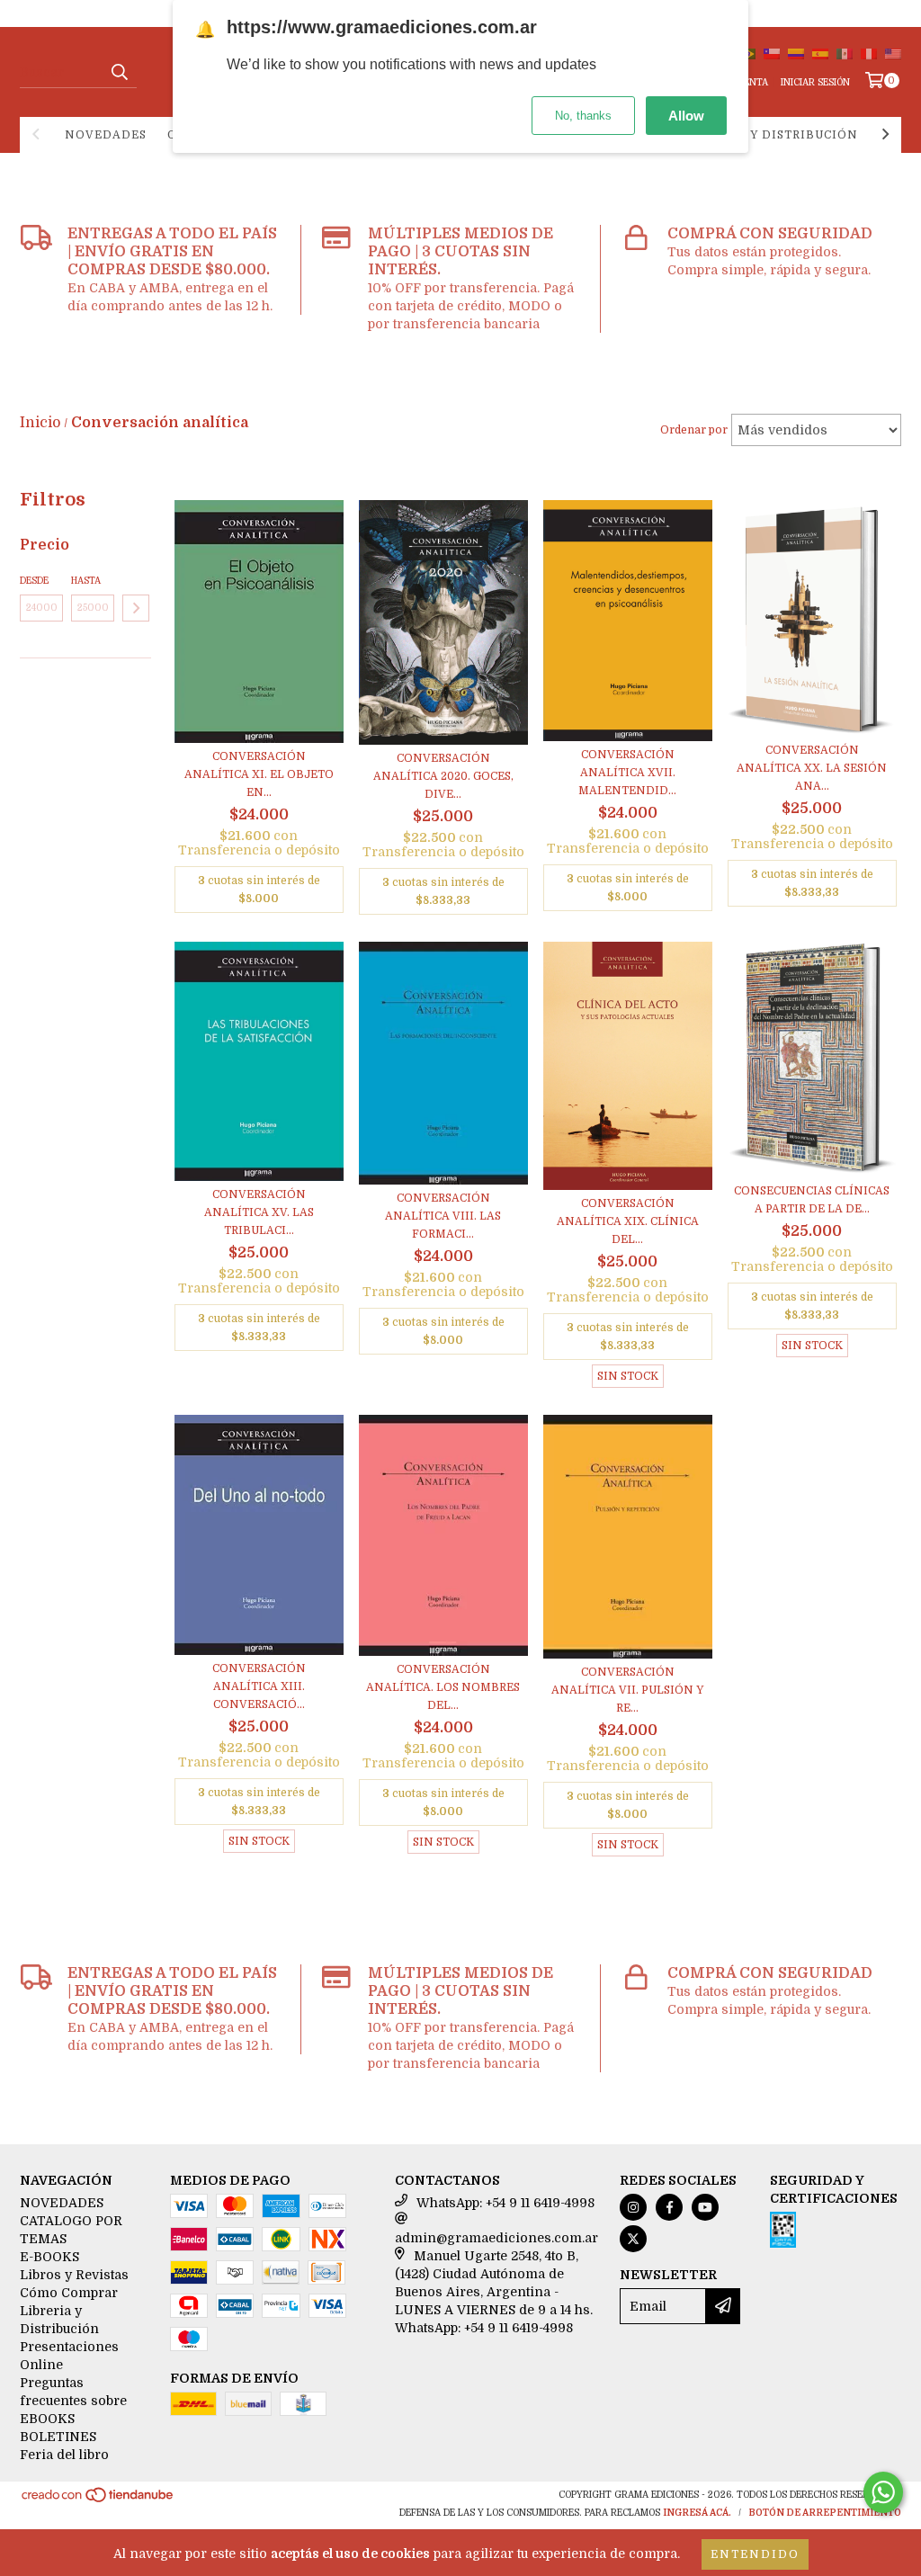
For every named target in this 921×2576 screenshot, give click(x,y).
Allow (686, 116)
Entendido (755, 2554)
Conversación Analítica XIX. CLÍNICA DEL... (628, 1221)
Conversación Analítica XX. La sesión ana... (812, 768)
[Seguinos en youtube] (705, 2207)
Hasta (86, 581)
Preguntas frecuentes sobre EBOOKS (73, 2401)
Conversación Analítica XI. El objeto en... (259, 774)
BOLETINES (58, 2437)
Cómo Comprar (69, 2293)
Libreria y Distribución (772, 135)
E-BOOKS (49, 2257)
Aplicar (136, 608)
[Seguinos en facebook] (669, 2207)
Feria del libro (64, 2455)
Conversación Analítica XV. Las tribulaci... (259, 1212)
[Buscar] (119, 72)
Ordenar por (694, 430)
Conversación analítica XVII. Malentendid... (627, 773)
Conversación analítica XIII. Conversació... (259, 1686)
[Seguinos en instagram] (633, 2207)
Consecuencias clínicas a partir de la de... (812, 1200)
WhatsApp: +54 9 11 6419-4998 (505, 2203)
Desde (34, 581)
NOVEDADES (106, 135)
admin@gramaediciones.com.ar (496, 2238)
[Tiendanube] (98, 2501)
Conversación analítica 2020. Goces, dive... (443, 776)
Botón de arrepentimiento (825, 2513)
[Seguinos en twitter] (633, 2239)
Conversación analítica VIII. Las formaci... (443, 1216)
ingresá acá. (697, 2513)
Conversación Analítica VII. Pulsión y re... (627, 1690)
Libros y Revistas (74, 2275)
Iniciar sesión (815, 82)
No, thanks (583, 116)
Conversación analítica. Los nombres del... (443, 1687)
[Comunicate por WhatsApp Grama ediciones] (883, 2492)
